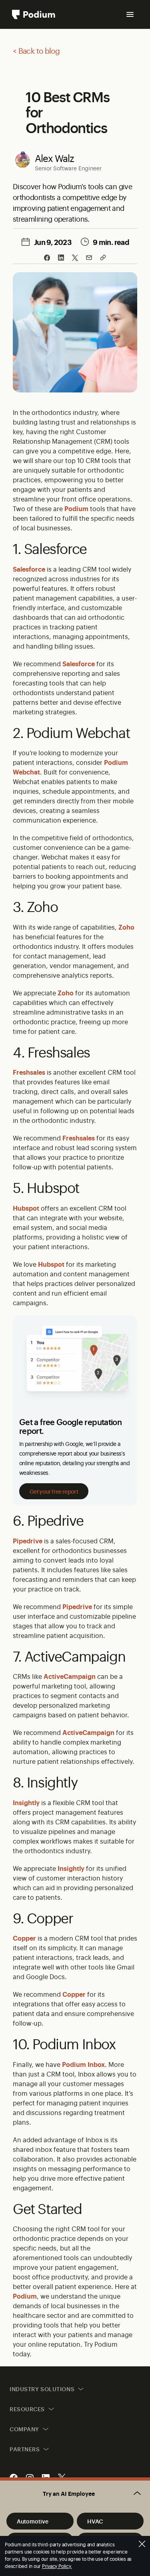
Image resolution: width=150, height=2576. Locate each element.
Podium (76, 508)
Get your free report (54, 1491)
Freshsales (29, 1072)
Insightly (26, 1802)
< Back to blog (36, 51)
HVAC (95, 2521)
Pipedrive (28, 1541)
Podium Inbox (83, 2064)
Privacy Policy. (57, 2566)
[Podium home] (34, 14)
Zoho (126, 927)
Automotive (33, 2521)
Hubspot (26, 1208)
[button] (75, 2493)
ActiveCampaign (70, 1676)
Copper (24, 1938)
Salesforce (29, 569)
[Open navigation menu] (130, 14)
